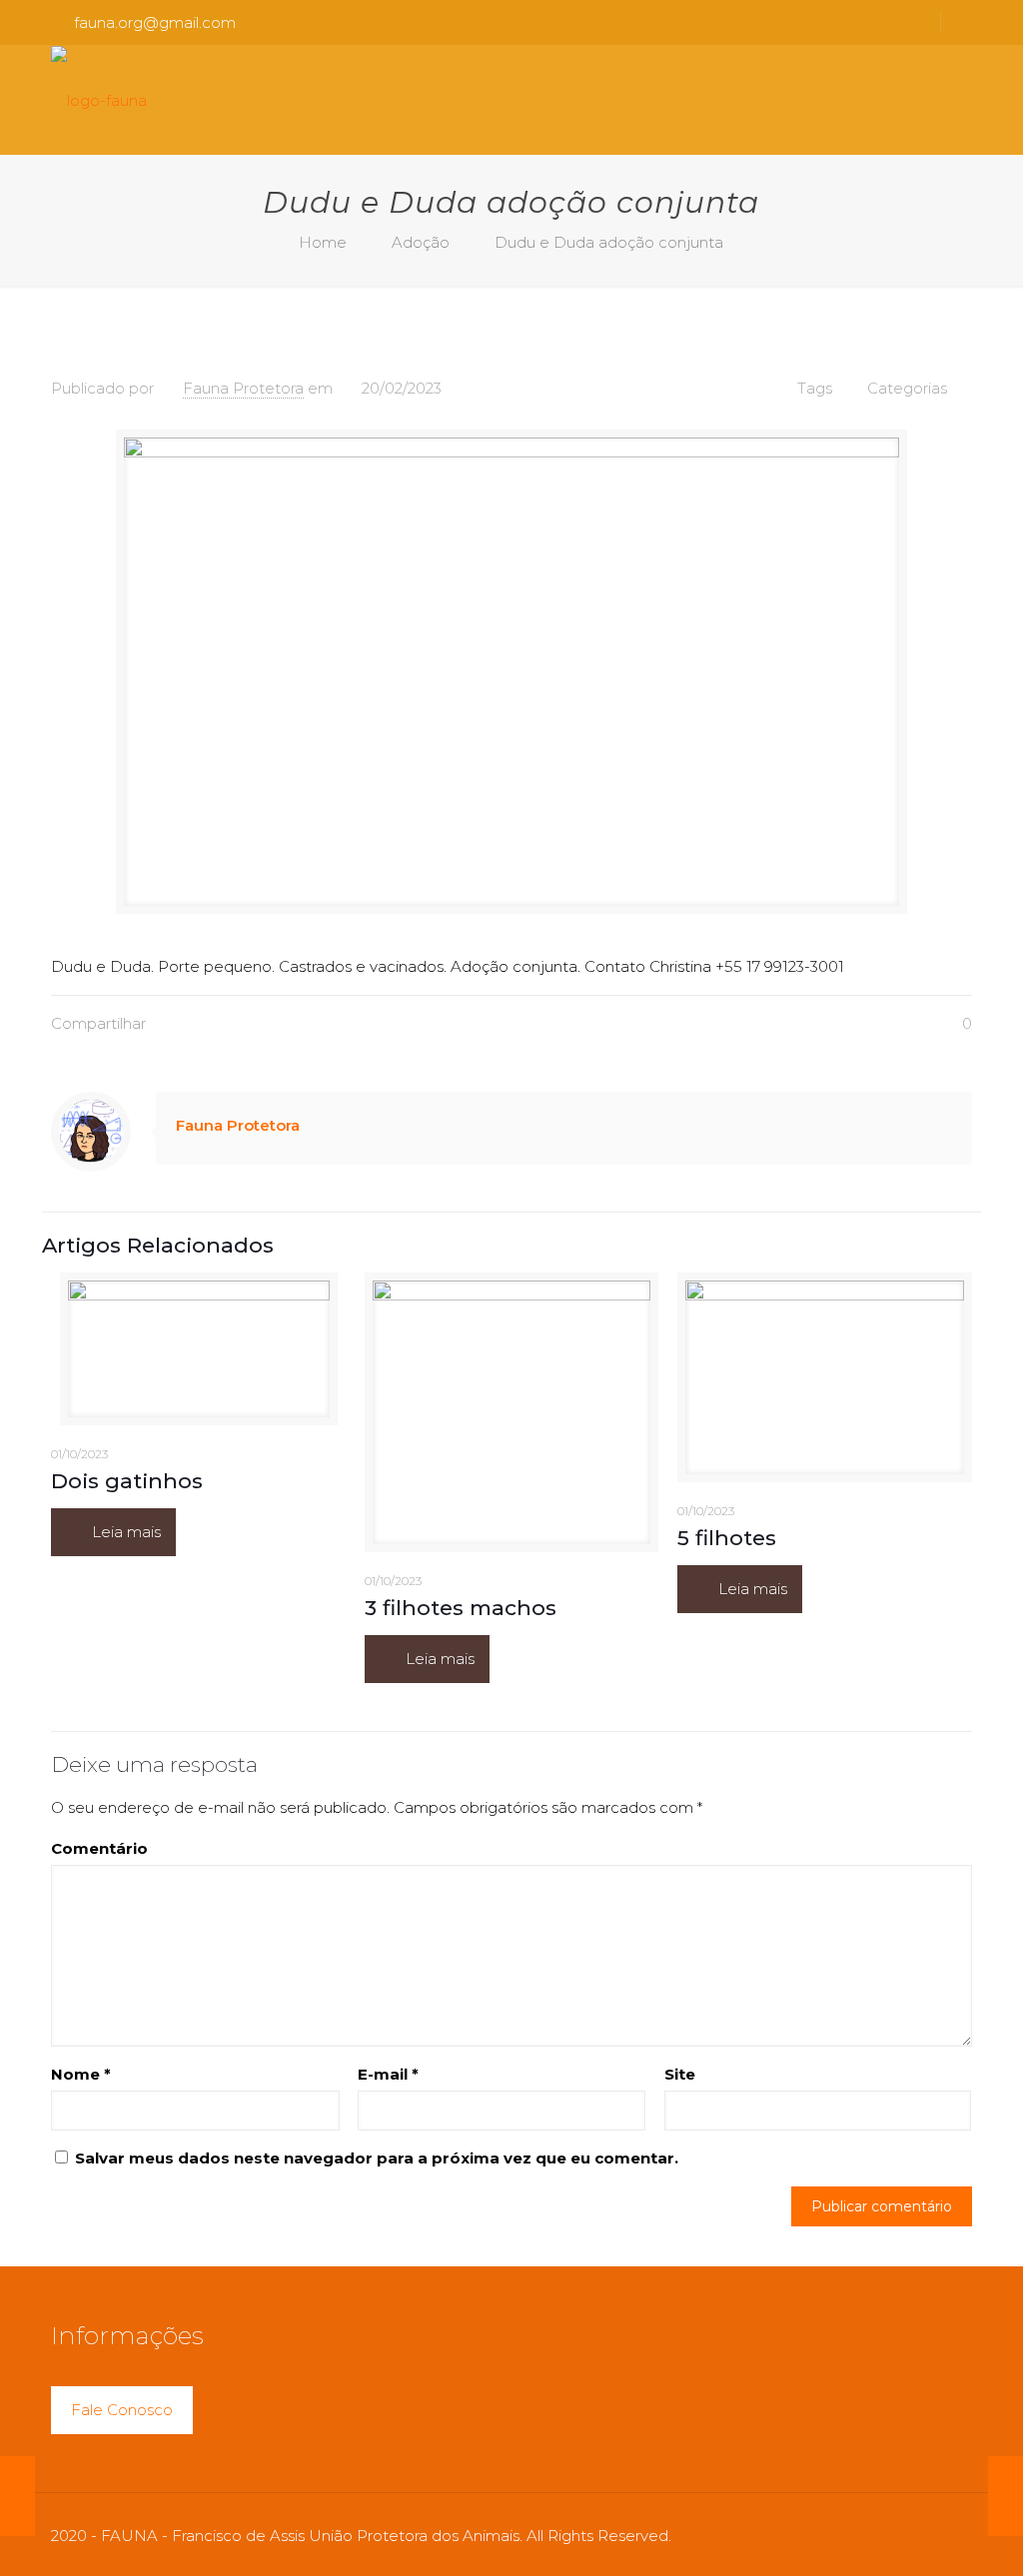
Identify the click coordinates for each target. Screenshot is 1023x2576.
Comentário (99, 1848)
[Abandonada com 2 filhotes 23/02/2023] (1006, 2496)
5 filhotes (727, 1538)
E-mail (388, 2074)
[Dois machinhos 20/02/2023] (17, 2496)
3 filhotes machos (461, 1608)
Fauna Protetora (243, 388)
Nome (81, 2074)
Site (680, 2074)
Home (323, 242)
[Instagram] (900, 2536)
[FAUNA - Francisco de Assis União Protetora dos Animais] (99, 100)
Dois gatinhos (127, 1481)
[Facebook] (873, 2536)
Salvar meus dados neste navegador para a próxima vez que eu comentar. (377, 2158)
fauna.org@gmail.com (155, 22)
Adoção (421, 242)
